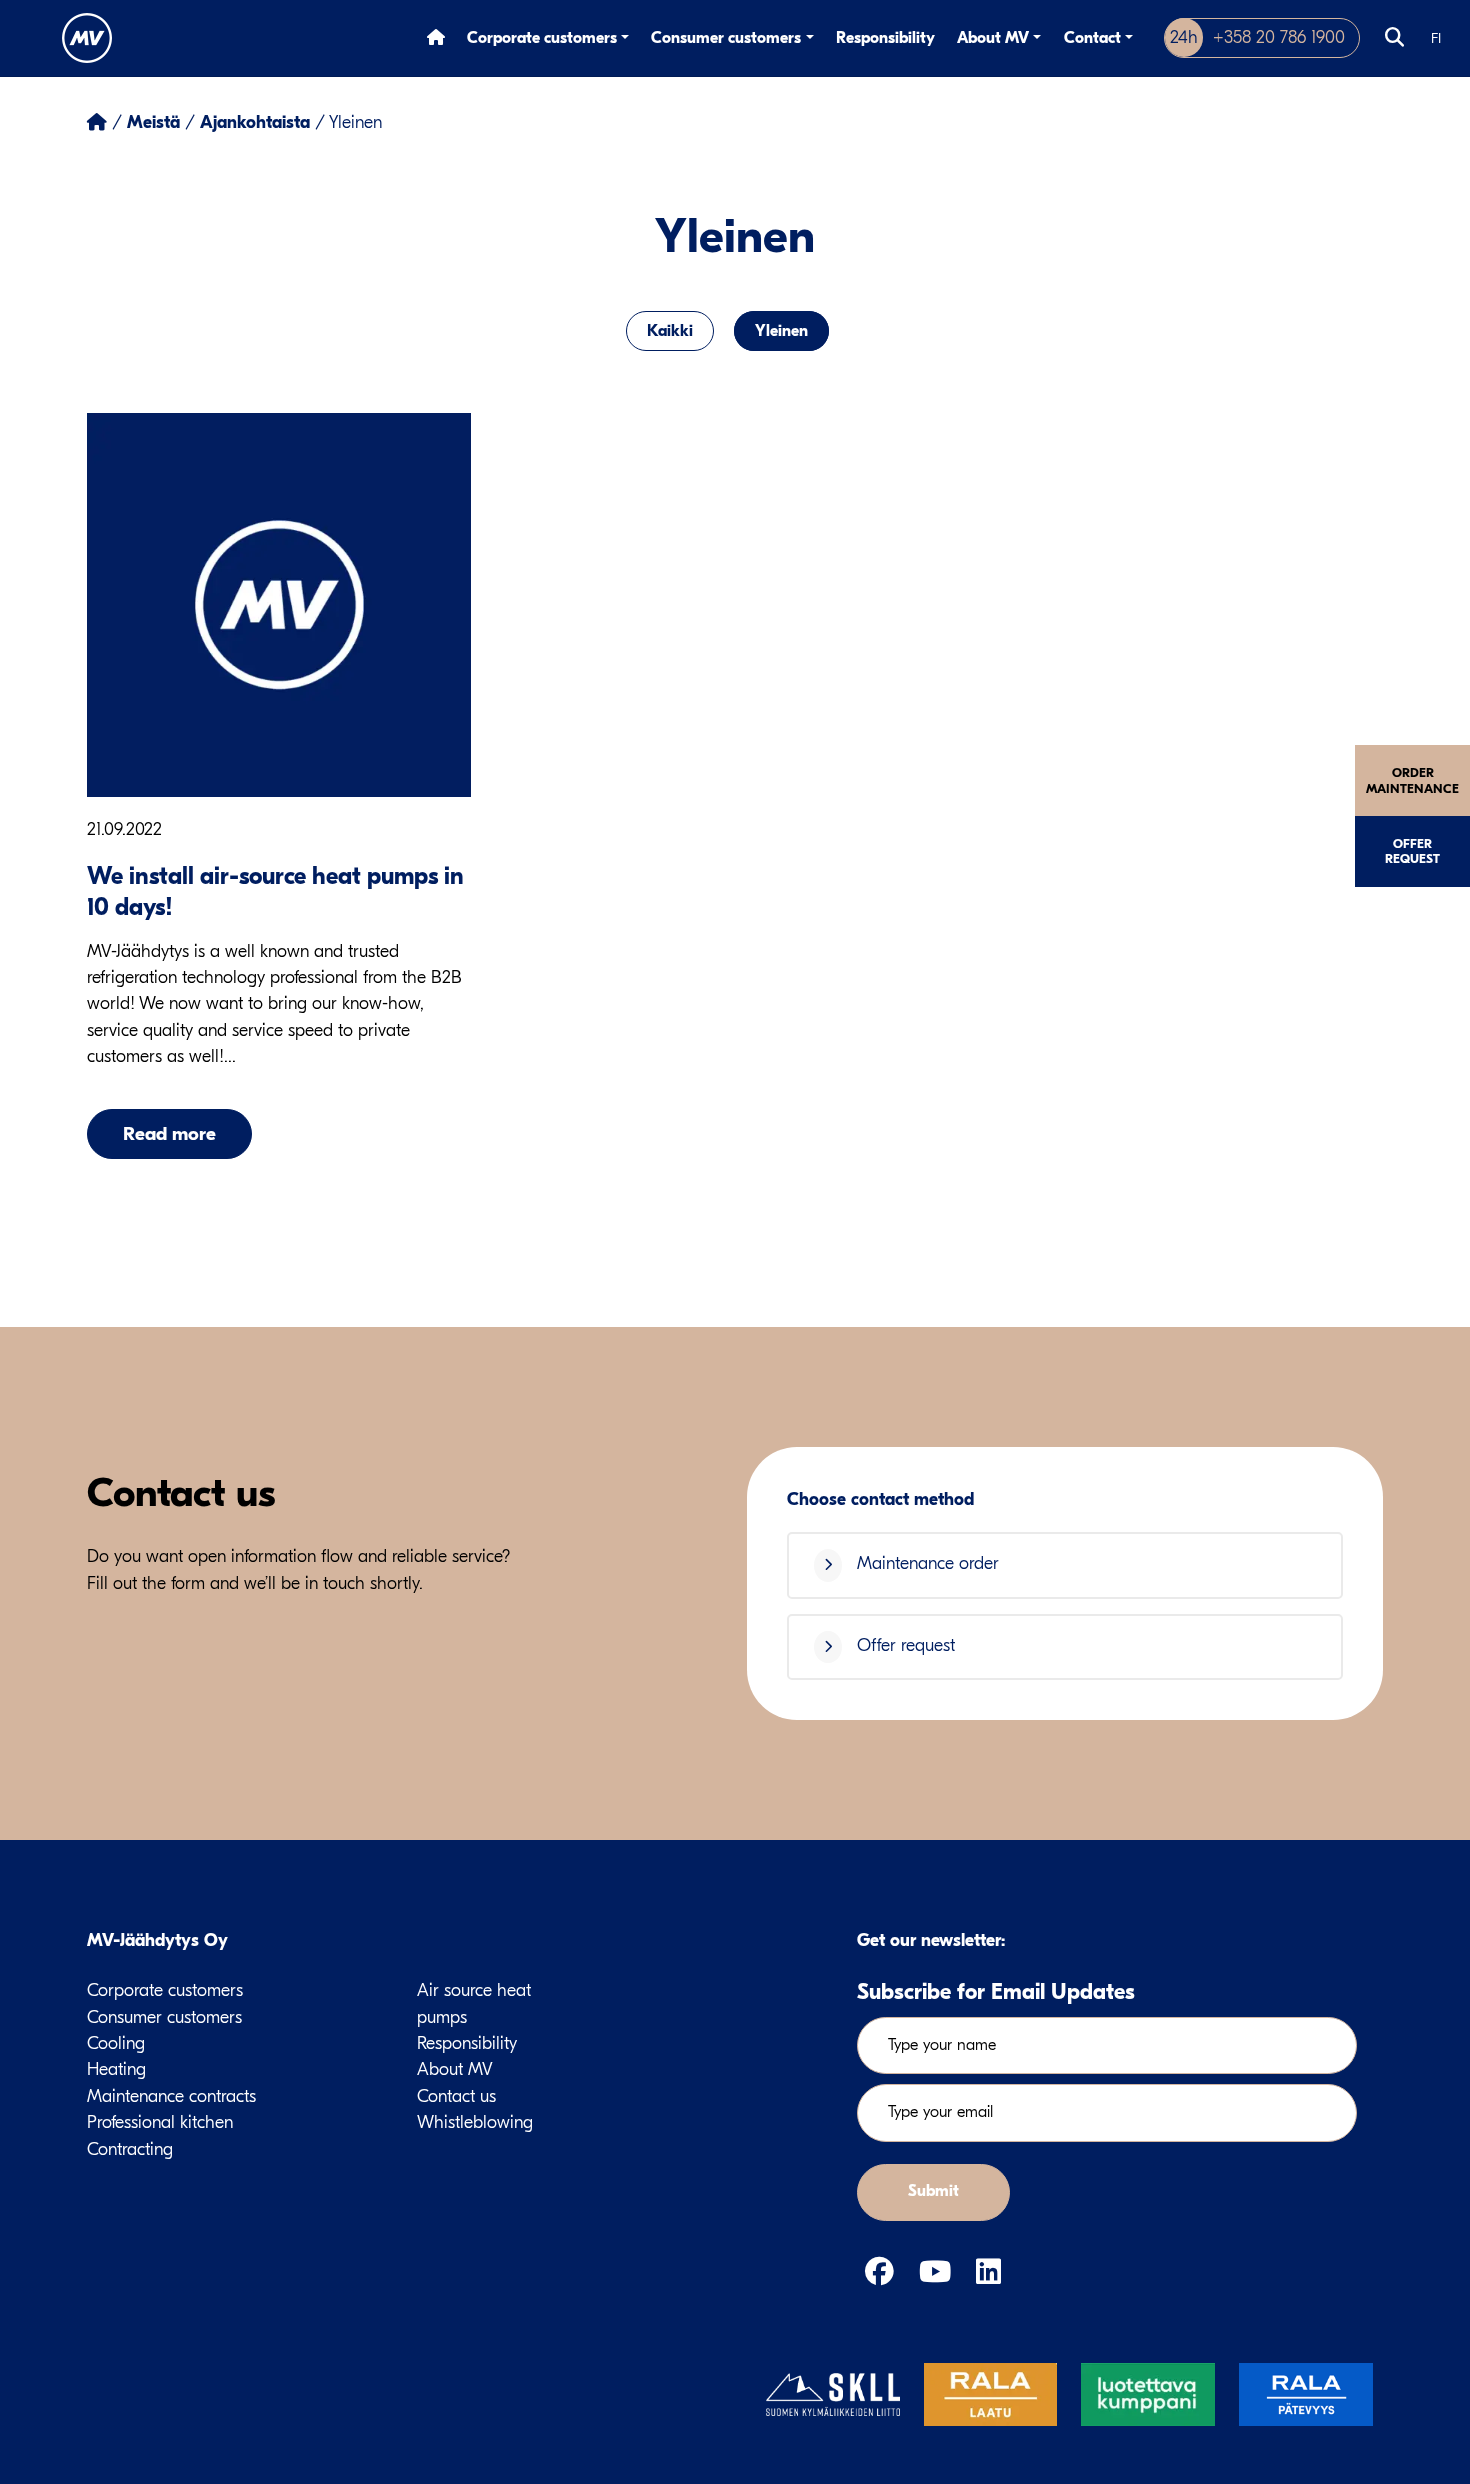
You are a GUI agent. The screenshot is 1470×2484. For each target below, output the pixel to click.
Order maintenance (1412, 780)
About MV (993, 38)
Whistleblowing (475, 2122)
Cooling (116, 2043)
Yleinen (781, 331)
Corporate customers (542, 38)
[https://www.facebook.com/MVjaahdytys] (884, 2272)
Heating (116, 2069)
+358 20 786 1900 (1257, 37)
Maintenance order (925, 1563)
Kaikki (670, 331)
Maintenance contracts (171, 2096)
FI (1436, 38)
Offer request (1412, 851)
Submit (933, 2191)
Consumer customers (726, 38)
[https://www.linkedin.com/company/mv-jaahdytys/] (988, 2272)
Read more (169, 1134)
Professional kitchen (160, 2122)
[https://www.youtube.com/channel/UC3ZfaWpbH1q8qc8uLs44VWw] (939, 2272)
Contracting (130, 2149)
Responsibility (885, 38)
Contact (1092, 38)
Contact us (456, 2096)
